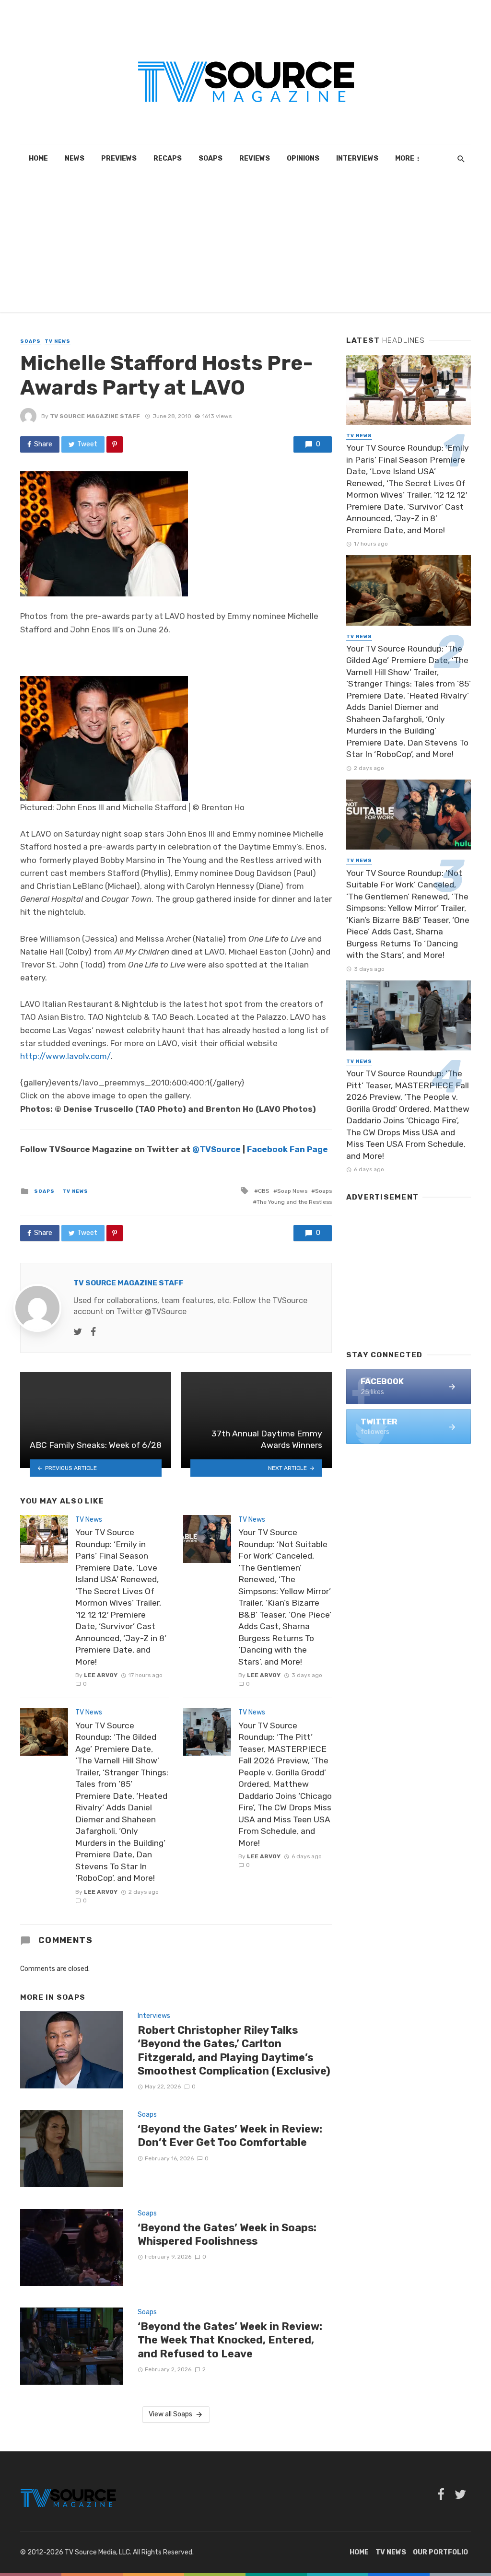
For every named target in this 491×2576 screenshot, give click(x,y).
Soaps (210, 158)
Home (38, 158)
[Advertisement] (245, 245)
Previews (119, 158)
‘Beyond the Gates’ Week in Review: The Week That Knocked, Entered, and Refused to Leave (230, 2340)
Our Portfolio (440, 2552)
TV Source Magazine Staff (95, 416)
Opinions (303, 158)
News (75, 158)
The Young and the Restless (294, 1202)
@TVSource (216, 1149)
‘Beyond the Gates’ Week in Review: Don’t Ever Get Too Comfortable (230, 2136)
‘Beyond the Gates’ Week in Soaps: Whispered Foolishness (227, 2234)
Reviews (255, 158)
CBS (264, 1191)
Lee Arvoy (101, 1675)
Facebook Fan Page (287, 1149)
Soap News (292, 1191)
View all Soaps (170, 2414)
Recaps (168, 158)
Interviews (357, 158)
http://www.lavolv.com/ (65, 1056)
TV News (58, 341)
